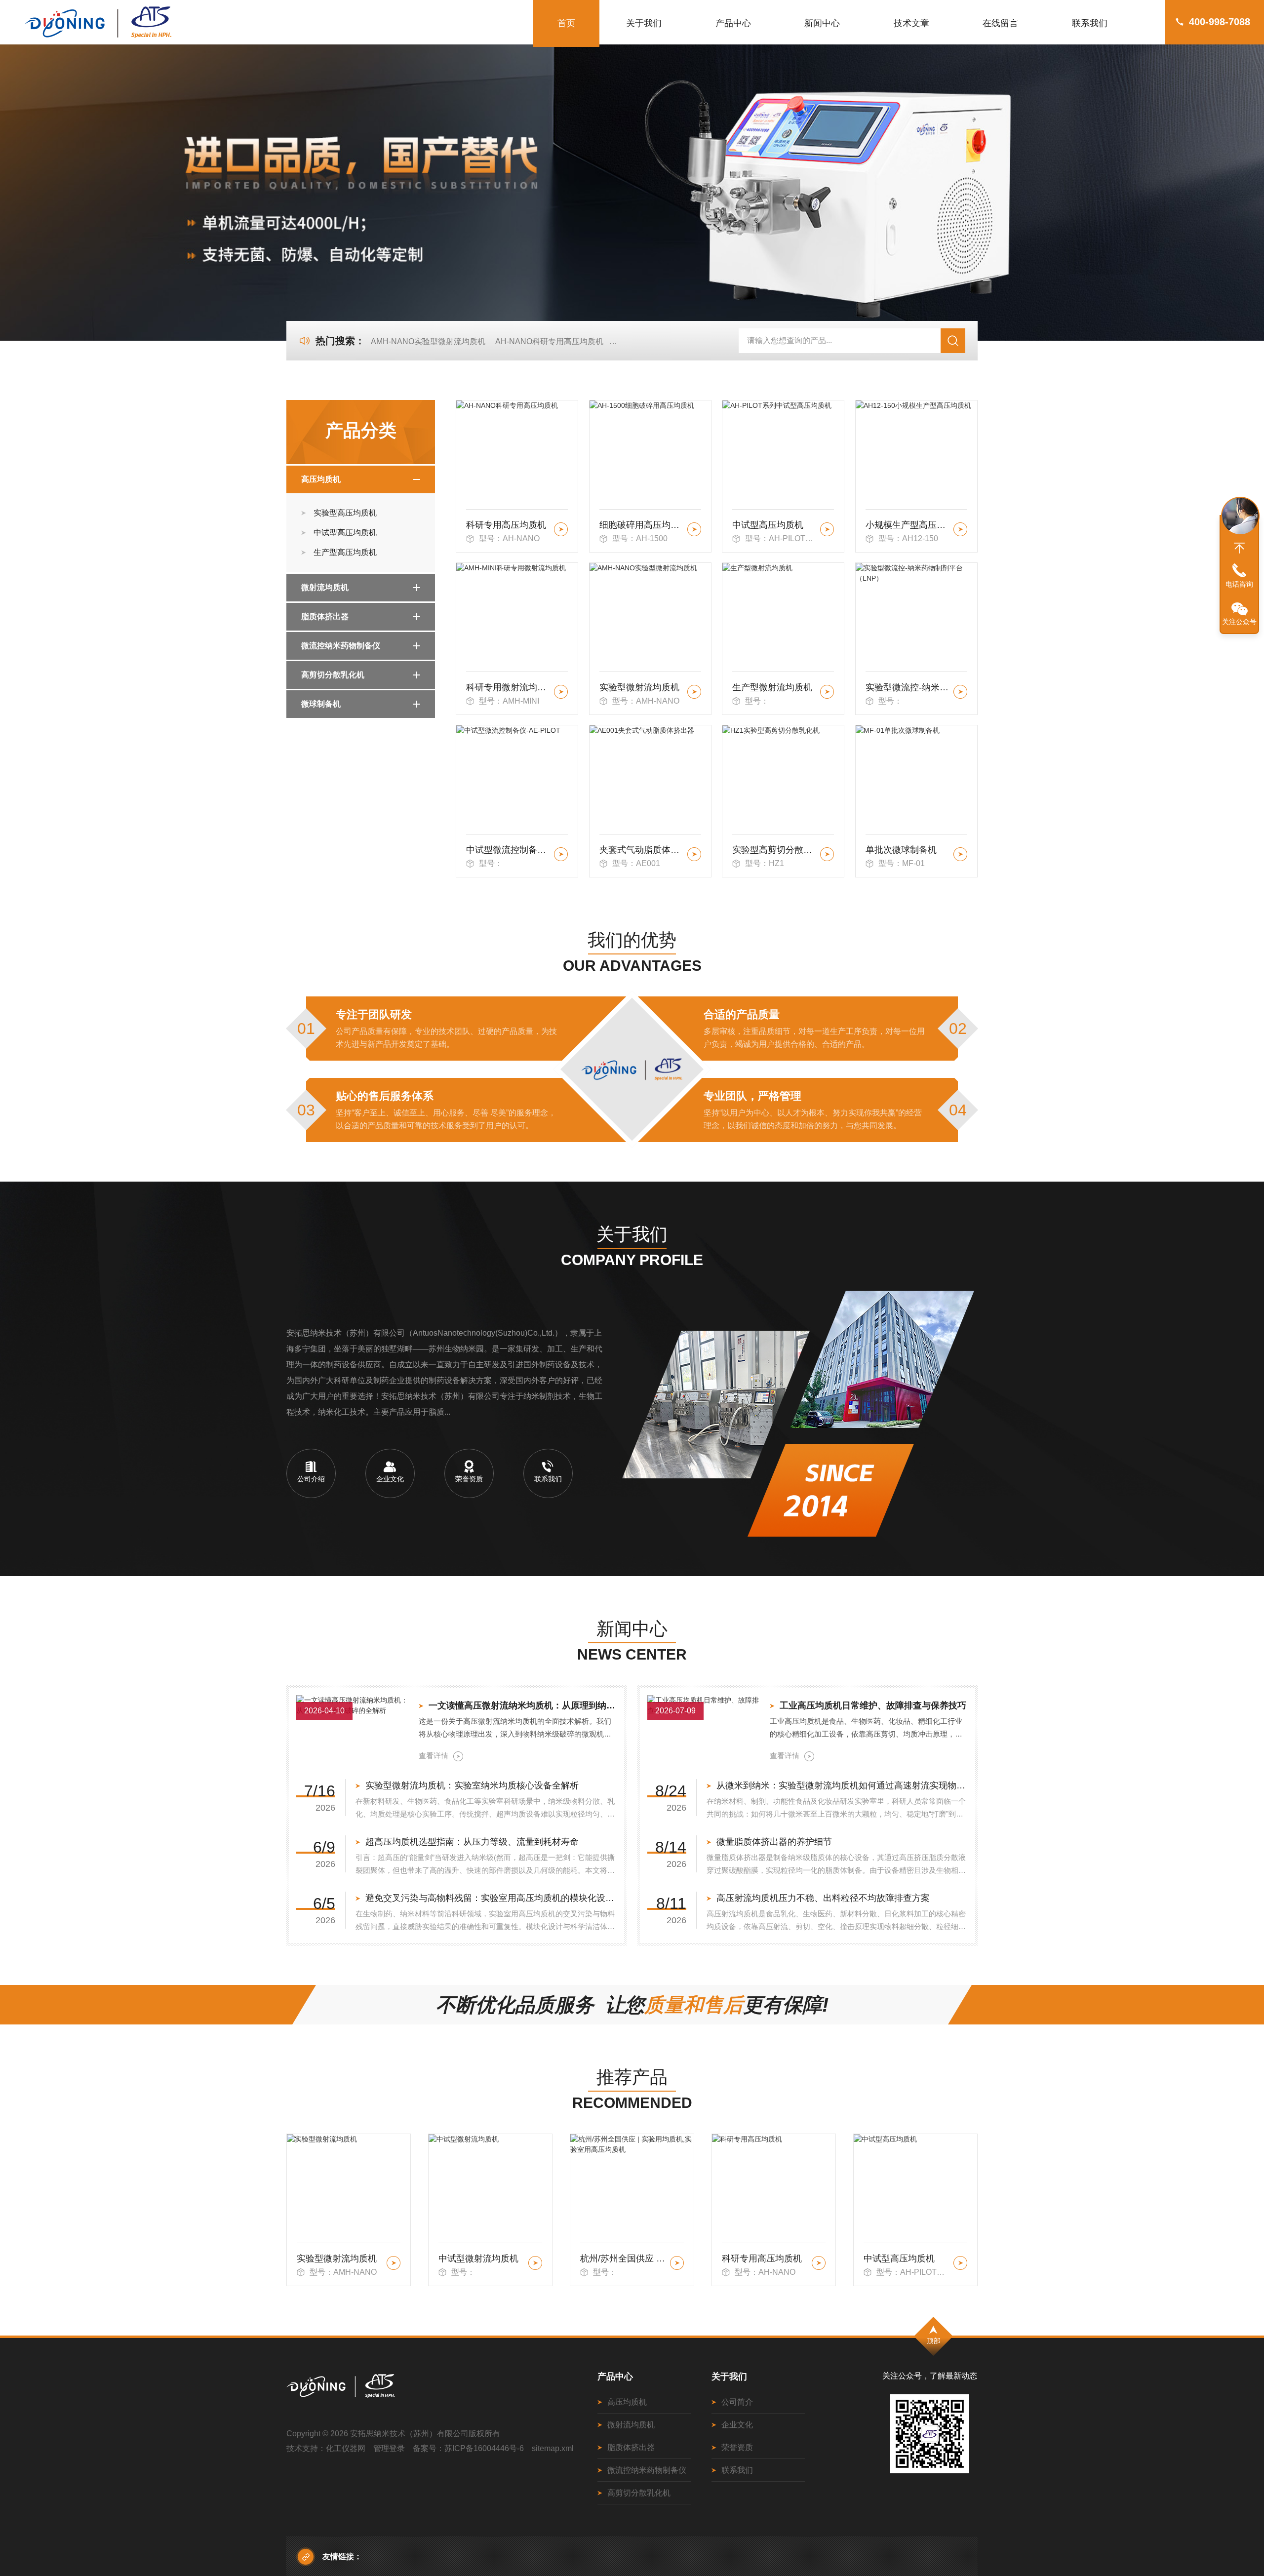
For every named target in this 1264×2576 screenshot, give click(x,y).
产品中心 (733, 23)
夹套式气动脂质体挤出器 (642, 850)
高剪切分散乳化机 (333, 675)
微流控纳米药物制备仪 (341, 646)
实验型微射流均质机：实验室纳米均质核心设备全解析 (472, 1785)
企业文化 (737, 2425)
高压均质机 (321, 479)
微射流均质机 (325, 587)
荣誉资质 (737, 2447)
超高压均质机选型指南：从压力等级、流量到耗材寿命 (472, 1842)
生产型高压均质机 (345, 552)
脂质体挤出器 (325, 616)
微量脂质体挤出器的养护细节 (774, 1842)
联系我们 (1090, 23)
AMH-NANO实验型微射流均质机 (428, 341)
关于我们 (644, 23)
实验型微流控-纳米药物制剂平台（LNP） (908, 687)
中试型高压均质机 (345, 533)
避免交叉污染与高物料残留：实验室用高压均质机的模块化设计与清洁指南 (491, 1898)
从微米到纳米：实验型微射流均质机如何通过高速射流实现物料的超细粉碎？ (842, 1785)
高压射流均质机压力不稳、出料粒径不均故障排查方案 (823, 1898)
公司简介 (737, 2402)
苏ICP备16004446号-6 (484, 2448)
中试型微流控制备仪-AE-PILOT (508, 850)
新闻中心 (822, 23)
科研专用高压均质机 (506, 525)
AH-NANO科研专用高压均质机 (549, 341)
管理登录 (389, 2448)
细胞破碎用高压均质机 (642, 525)
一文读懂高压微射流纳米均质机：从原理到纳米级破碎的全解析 (523, 1705)
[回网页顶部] (1239, 548)
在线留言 (1000, 23)
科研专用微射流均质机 (508, 687)
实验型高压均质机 (345, 513)
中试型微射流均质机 (337, 2259)
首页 (566, 23)
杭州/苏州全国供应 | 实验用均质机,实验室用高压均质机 (482, 2259)
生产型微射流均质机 (772, 687)
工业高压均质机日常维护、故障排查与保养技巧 (873, 1705)
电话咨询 (1239, 584)
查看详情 (434, 1756)
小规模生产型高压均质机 (908, 525)
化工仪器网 (346, 2448)
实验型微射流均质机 (639, 687)
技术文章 (911, 23)
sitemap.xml (553, 2448)
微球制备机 (321, 704)
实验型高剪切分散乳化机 (774, 850)
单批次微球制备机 (901, 850)
